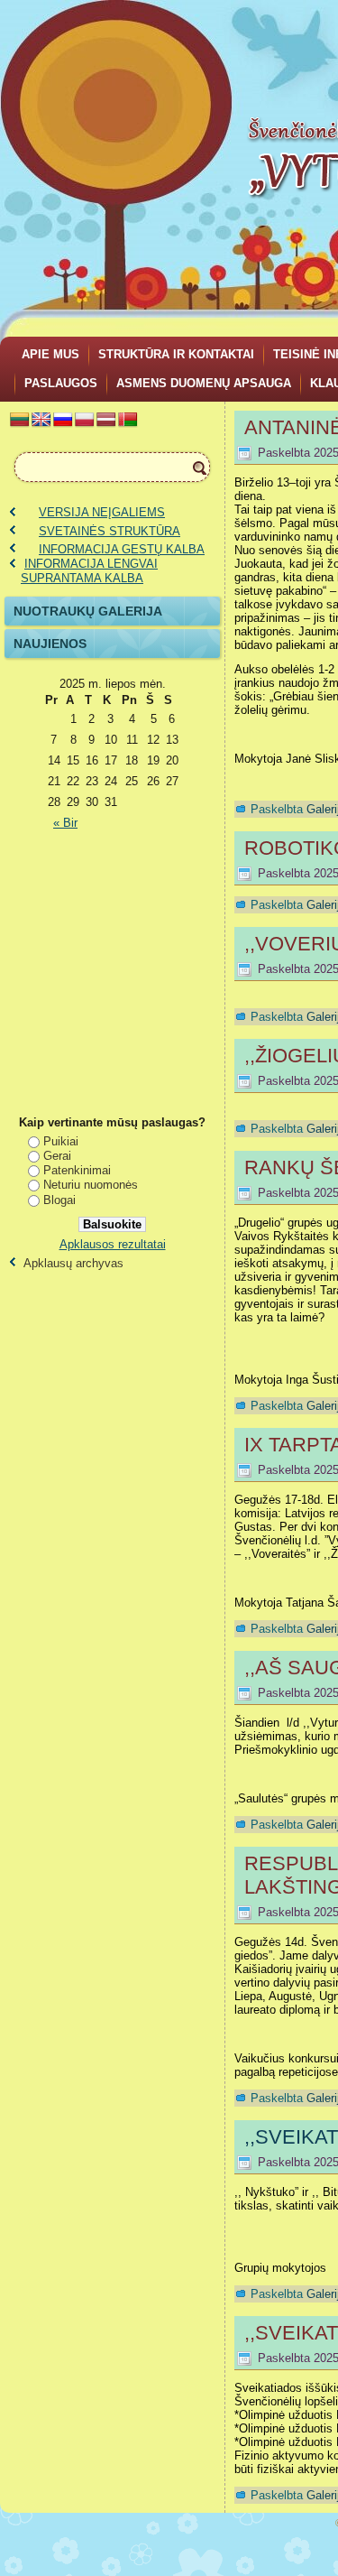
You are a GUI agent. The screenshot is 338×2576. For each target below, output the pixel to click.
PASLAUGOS (61, 383)
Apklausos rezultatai (113, 1244)
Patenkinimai (77, 1170)
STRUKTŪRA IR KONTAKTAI (176, 354)
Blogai (59, 1200)
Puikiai (61, 1141)
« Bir (65, 823)
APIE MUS (50, 354)
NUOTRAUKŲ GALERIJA (88, 611)
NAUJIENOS (50, 644)
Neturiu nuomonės (91, 1185)
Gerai (57, 1156)
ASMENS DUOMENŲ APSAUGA (204, 383)
